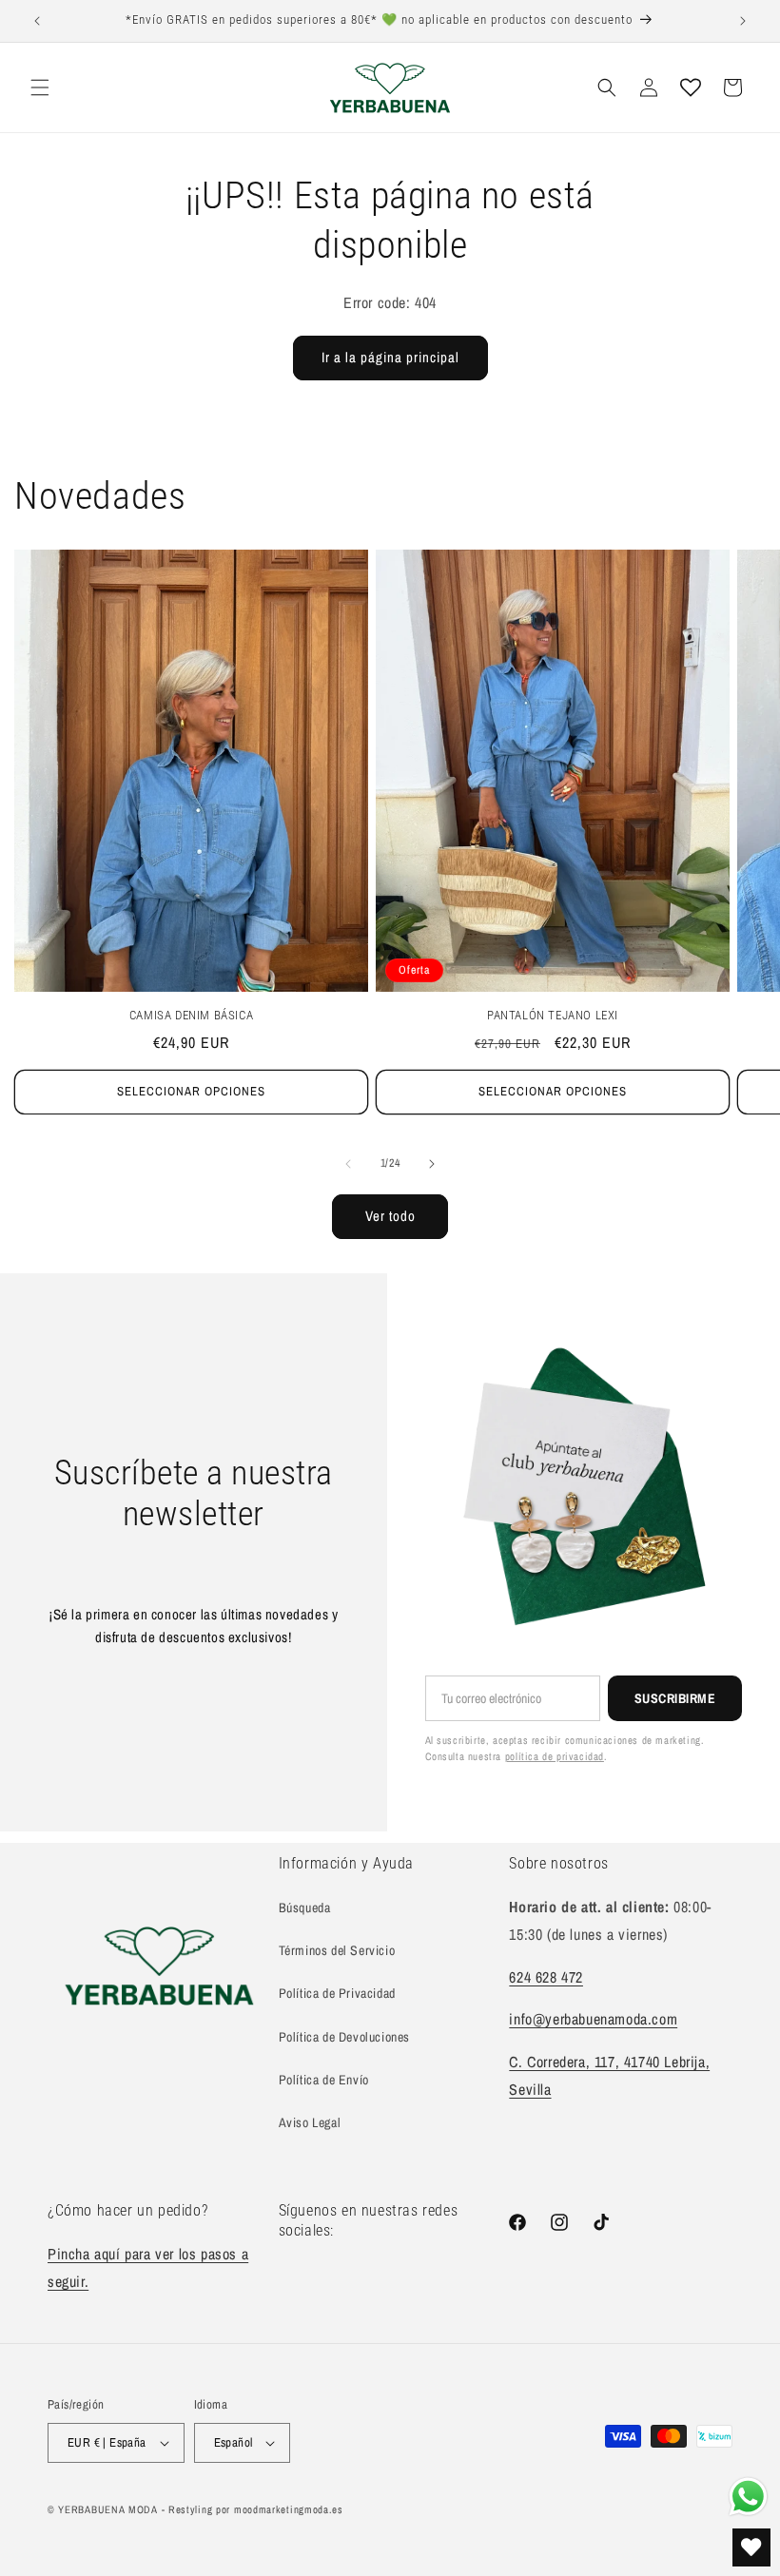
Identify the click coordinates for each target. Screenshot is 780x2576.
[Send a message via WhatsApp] (748, 2497)
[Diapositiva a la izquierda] (348, 1164)
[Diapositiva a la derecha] (432, 1164)
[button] (40, 87)
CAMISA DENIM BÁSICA (191, 1015)
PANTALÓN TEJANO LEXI (553, 1015)
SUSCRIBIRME (675, 1698)
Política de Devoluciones (344, 2037)
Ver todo (390, 1216)
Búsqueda (305, 1908)
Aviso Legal (310, 2122)
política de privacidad (555, 1756)
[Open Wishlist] (691, 87)
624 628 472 (546, 1977)
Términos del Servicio (337, 1950)
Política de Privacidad (337, 1993)
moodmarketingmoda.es (289, 2509)
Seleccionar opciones (191, 1091)
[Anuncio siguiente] (743, 21)
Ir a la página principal (390, 357)
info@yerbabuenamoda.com (593, 2019)
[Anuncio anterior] (37, 21)
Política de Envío (324, 2080)
